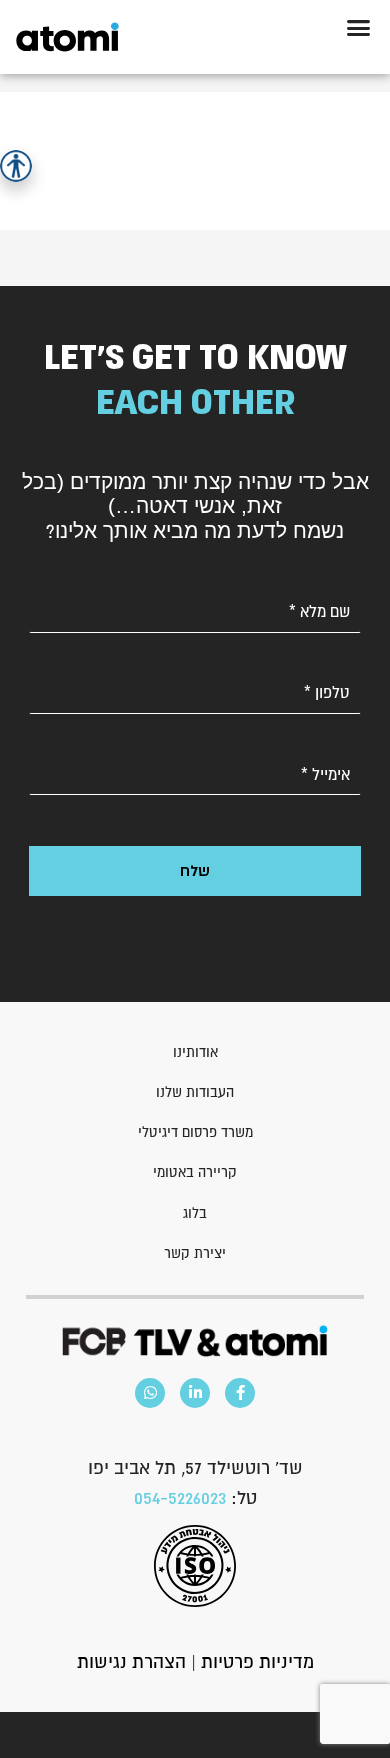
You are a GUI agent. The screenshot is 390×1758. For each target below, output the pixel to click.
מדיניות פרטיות (257, 1661)
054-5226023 (180, 1497)
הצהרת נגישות (131, 1661)
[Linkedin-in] (195, 1393)
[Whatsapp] (150, 1393)
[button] (358, 27)
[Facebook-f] (240, 1393)
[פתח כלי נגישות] (16, 166)
